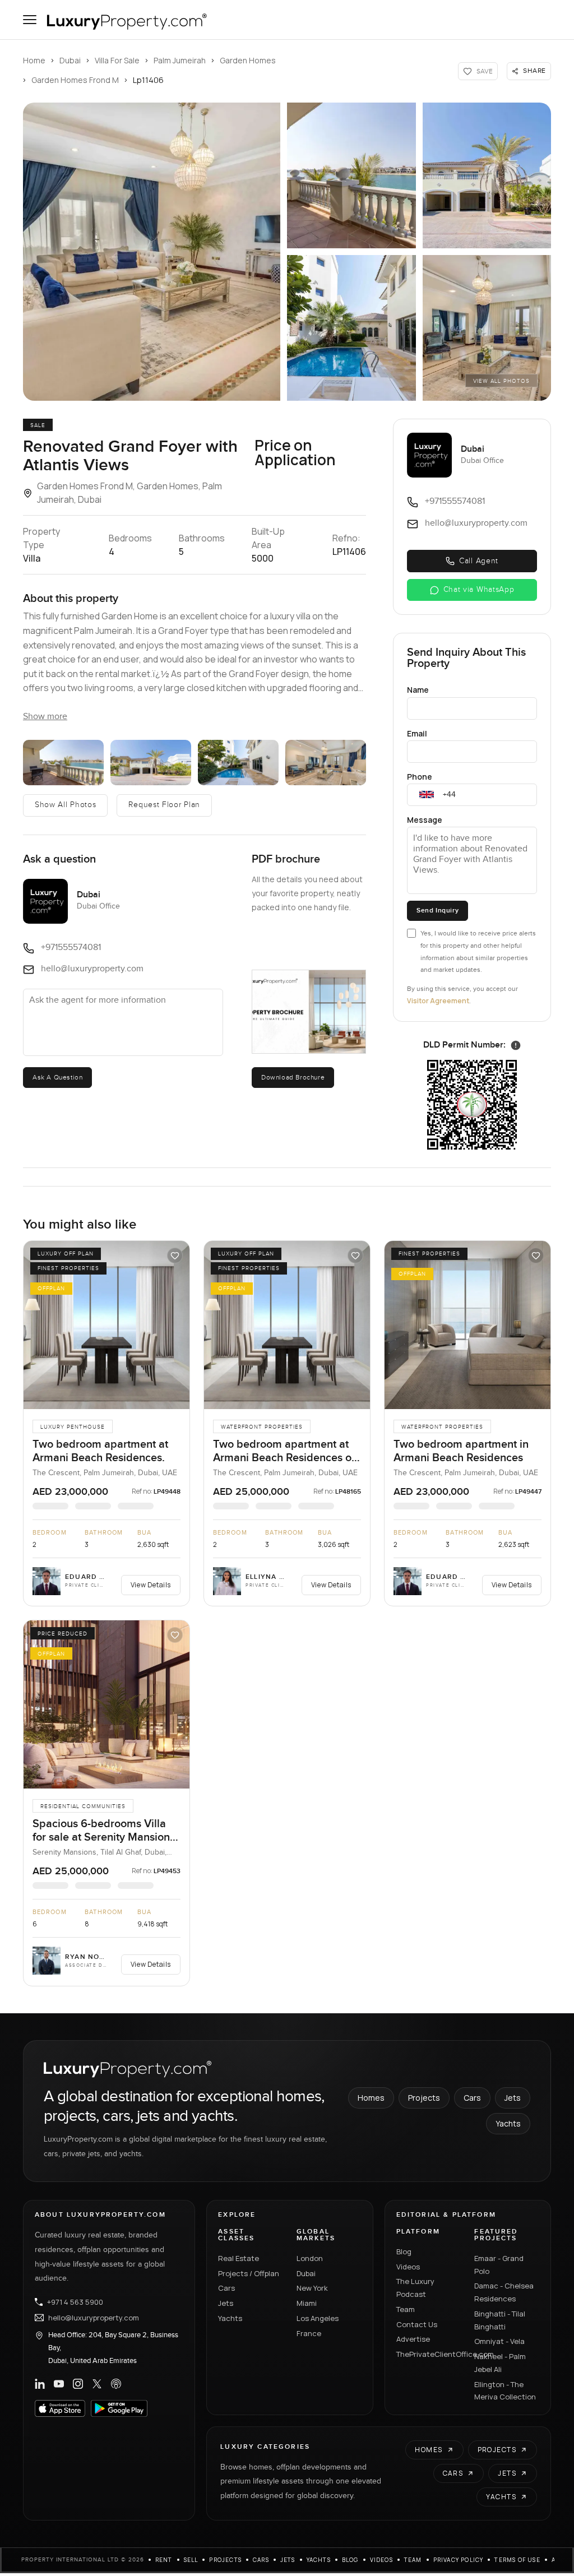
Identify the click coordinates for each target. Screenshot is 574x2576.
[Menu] (30, 20)
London (310, 2258)
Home (34, 60)
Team (406, 2309)
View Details (151, 1585)
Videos (408, 2267)
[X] (97, 2384)
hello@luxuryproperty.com (94, 2318)
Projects (424, 2098)
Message (425, 820)
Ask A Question (57, 1077)
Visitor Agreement (438, 1001)
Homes (371, 2098)
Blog (404, 2251)
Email (417, 733)
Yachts (508, 2123)
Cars (472, 2098)
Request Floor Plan (164, 805)
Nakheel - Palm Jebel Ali (500, 2363)
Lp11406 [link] (148, 80)
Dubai (70, 60)
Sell (191, 2560)
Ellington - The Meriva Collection (505, 2391)
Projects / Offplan (249, 2273)
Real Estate (239, 2258)
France (309, 2333)
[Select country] (427, 795)
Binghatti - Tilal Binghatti (500, 2320)
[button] (152, 252)
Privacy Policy (459, 2560)
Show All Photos (66, 805)
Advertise (413, 2339)
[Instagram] (78, 2384)
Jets (513, 2098)
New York (312, 2288)
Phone (420, 777)
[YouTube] (59, 2384)
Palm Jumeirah (180, 60)
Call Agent (479, 561)
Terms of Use (517, 2560)
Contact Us (417, 2324)
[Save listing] (175, 1255)
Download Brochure (293, 1077)
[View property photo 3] (151, 763)
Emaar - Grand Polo (499, 2265)
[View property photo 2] (63, 763)
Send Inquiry (438, 911)
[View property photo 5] (326, 763)
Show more (45, 717)
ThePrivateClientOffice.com (429, 2354)
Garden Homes (248, 60)
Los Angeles (318, 2318)
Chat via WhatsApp (479, 590)
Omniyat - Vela (499, 2341)
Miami (307, 2303)
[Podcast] (116, 2384)
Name (418, 690)
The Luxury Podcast (415, 2288)
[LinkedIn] (40, 2384)
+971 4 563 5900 (75, 2302)
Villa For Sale (117, 60)
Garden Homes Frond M (75, 80)
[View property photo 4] (238, 763)
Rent (164, 2560)
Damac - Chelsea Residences (504, 2292)
